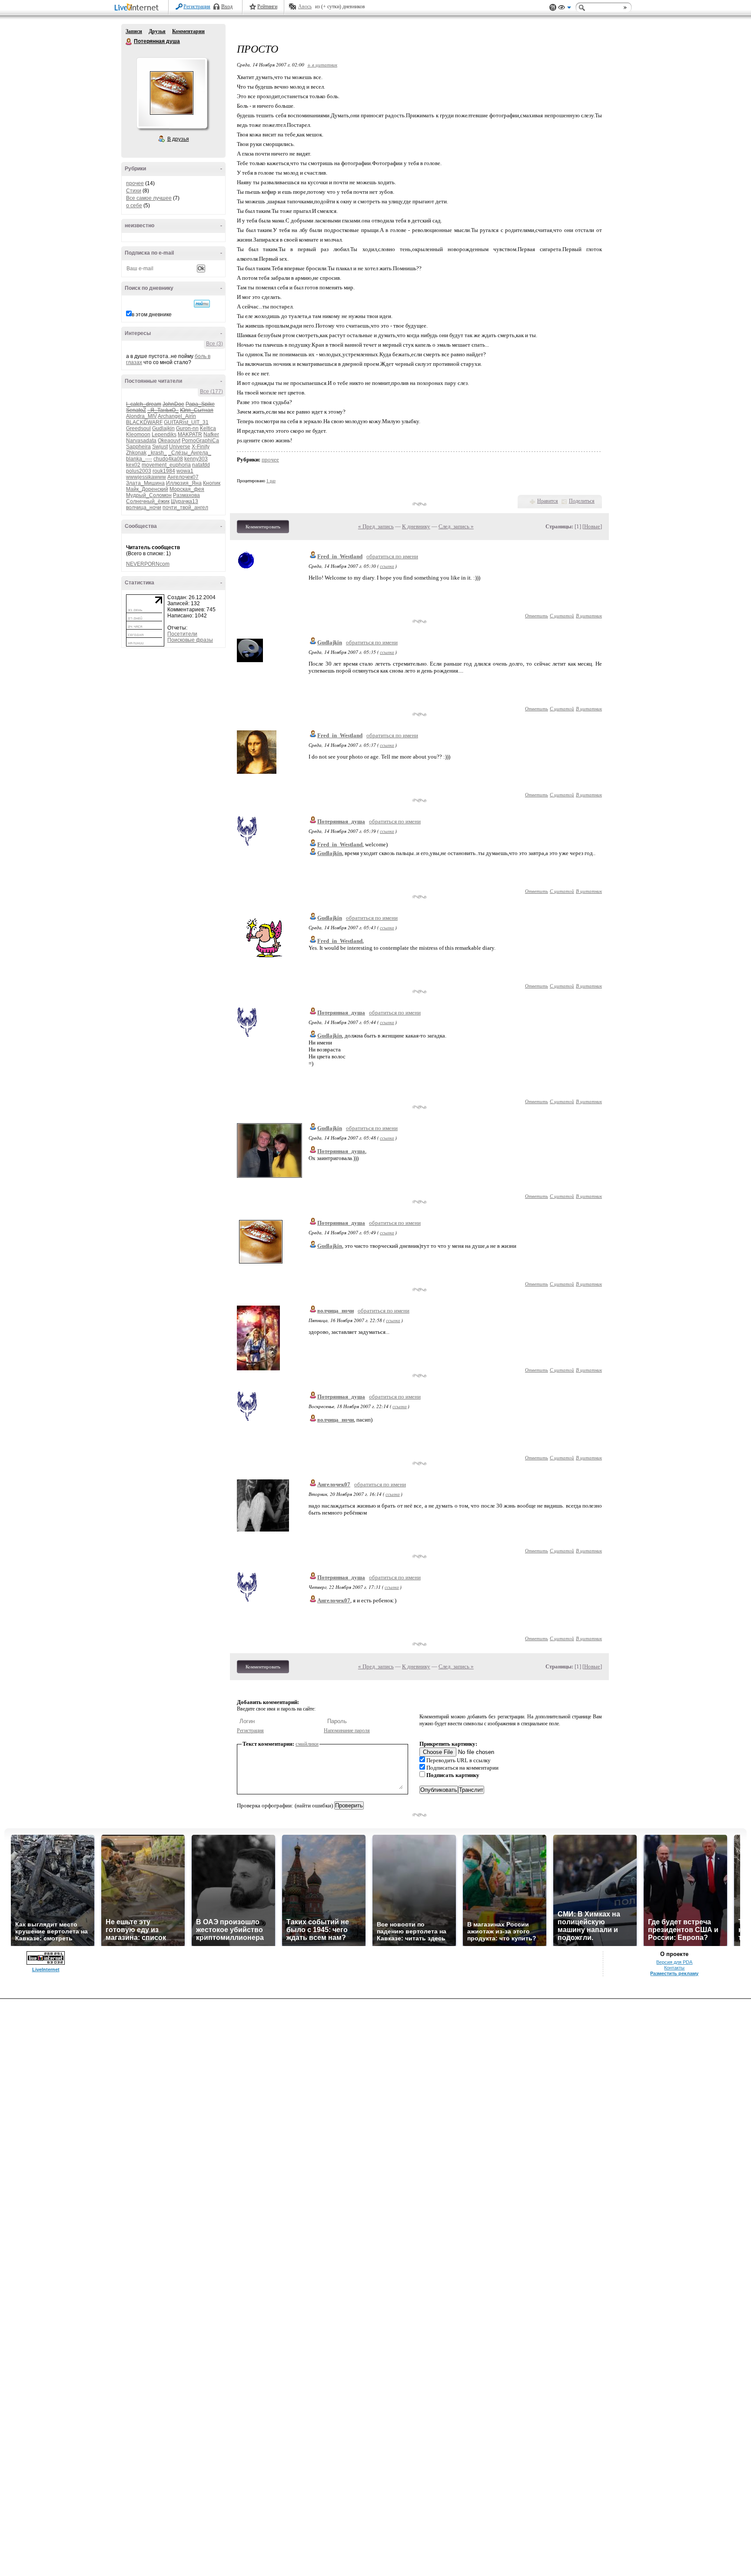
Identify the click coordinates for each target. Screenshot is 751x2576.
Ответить (537, 615)
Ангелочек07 (183, 477)
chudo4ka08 (168, 459)
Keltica (208, 428)
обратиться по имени (392, 556)
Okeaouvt (169, 441)
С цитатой (562, 615)
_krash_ (157, 453)
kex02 (133, 465)
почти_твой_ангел (185, 507)
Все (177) (211, 391)
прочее (135, 183)
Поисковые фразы (190, 640)
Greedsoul (138, 428)
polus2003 (139, 471)
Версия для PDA (674, 1962)
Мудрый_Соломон (149, 495)
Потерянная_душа (341, 821)
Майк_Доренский (147, 489)
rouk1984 (164, 471)
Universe (180, 447)
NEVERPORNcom (148, 564)
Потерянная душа (129, 42)
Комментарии (188, 31)
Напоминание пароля (347, 1731)
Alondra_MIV (141, 416)
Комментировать (263, 527)
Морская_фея (187, 489)
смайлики (307, 1744)
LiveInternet (138, 8)
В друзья (178, 139)
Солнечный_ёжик (148, 501)
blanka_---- (139, 459)
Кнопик (212, 483)
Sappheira (138, 447)
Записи (134, 31)
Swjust (160, 447)
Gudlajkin (163, 428)
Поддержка (553, 8)
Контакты (674, 1968)
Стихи (134, 191)
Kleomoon (138, 434)
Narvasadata (141, 441)
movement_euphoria (166, 465)
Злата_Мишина (145, 483)
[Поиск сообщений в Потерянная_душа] (202, 304)
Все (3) (214, 344)
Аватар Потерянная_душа (172, 93)
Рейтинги (267, 7)
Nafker (211, 434)
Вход (227, 7)
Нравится (548, 501)
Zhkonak (136, 453)
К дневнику (416, 526)
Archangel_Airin (177, 416)
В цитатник (589, 615)
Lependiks (164, 434)
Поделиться (582, 501)
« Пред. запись (376, 526)
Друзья (157, 31)
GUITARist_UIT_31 (186, 422)
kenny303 (196, 459)
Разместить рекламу (674, 1973)
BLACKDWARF (144, 422)
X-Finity (201, 447)
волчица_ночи (144, 507)
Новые (592, 526)
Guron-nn (187, 428)
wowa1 (185, 471)
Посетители (182, 634)
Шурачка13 (184, 501)
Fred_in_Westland (340, 556)
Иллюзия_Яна (184, 483)
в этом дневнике (152, 315)
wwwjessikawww (146, 477)
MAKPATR (190, 434)
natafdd (201, 465)
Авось (305, 7)
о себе (134, 206)
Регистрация (197, 7)
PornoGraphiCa (200, 441)
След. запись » (456, 526)
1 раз (271, 481)
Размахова (186, 495)
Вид (565, 9)
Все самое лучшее (149, 198)
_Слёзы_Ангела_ (190, 453)
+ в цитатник (322, 65)
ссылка (387, 566)
